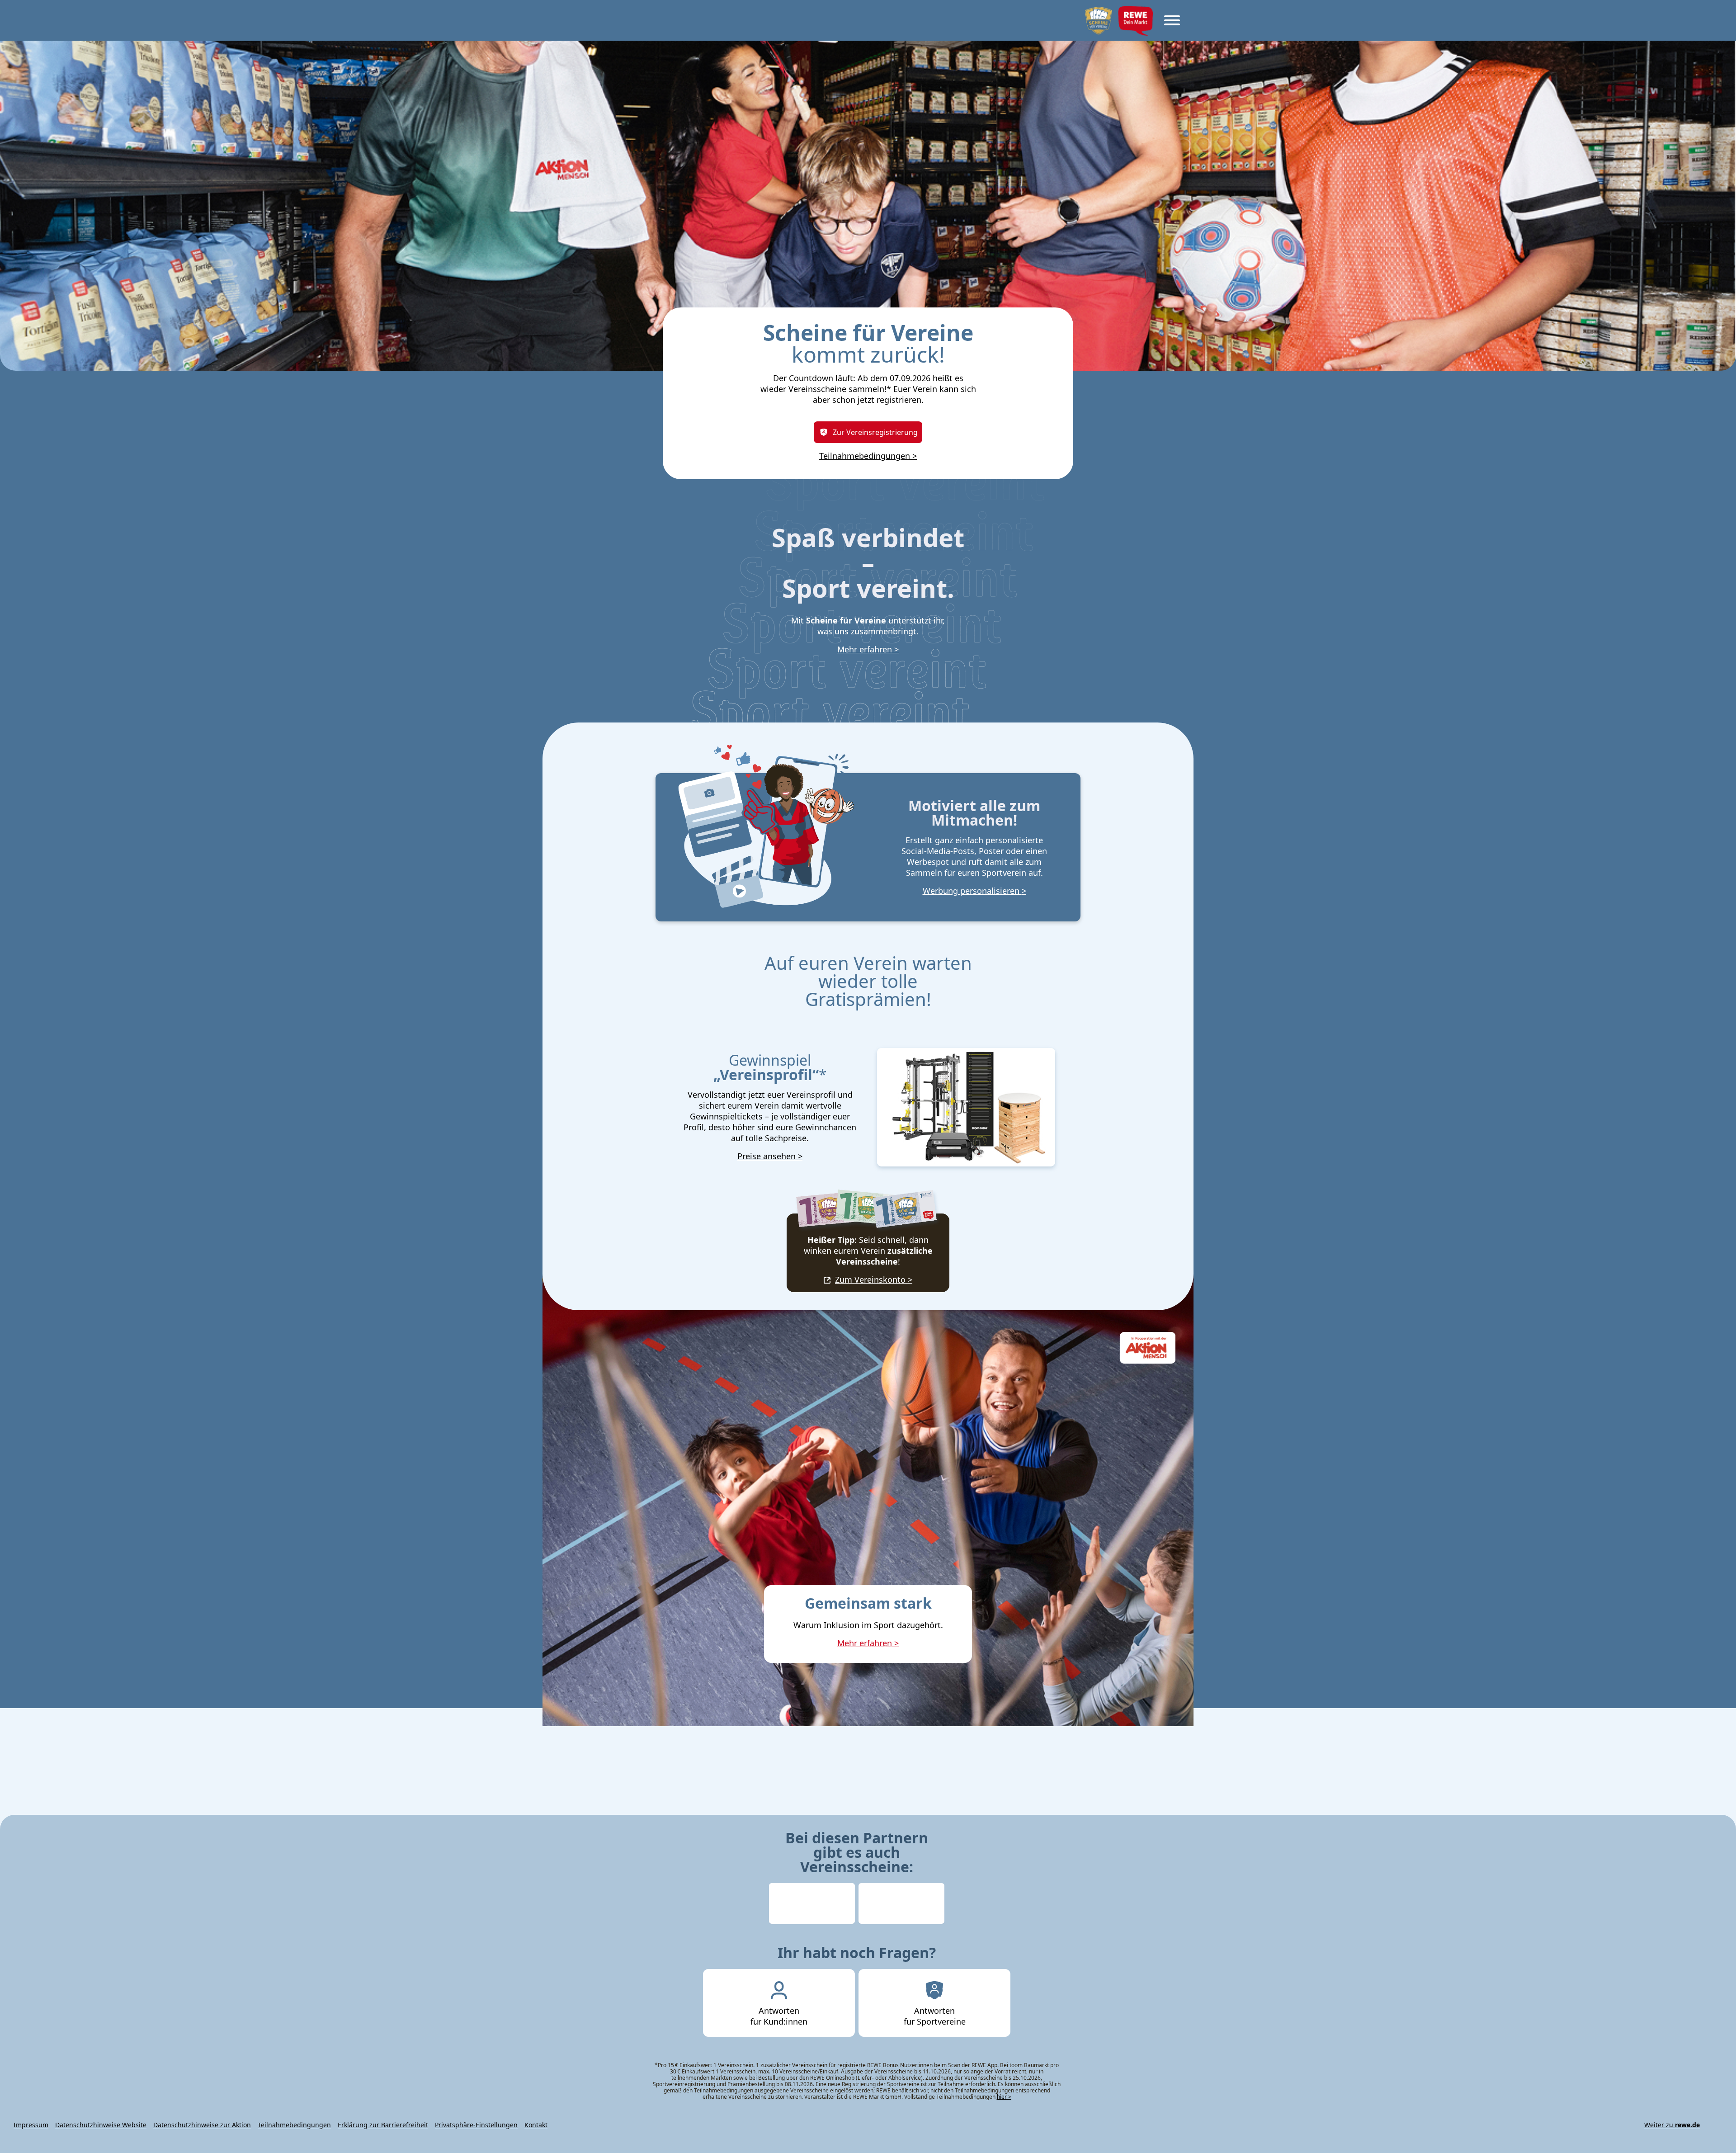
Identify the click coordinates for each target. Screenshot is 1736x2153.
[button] (1721, 15)
